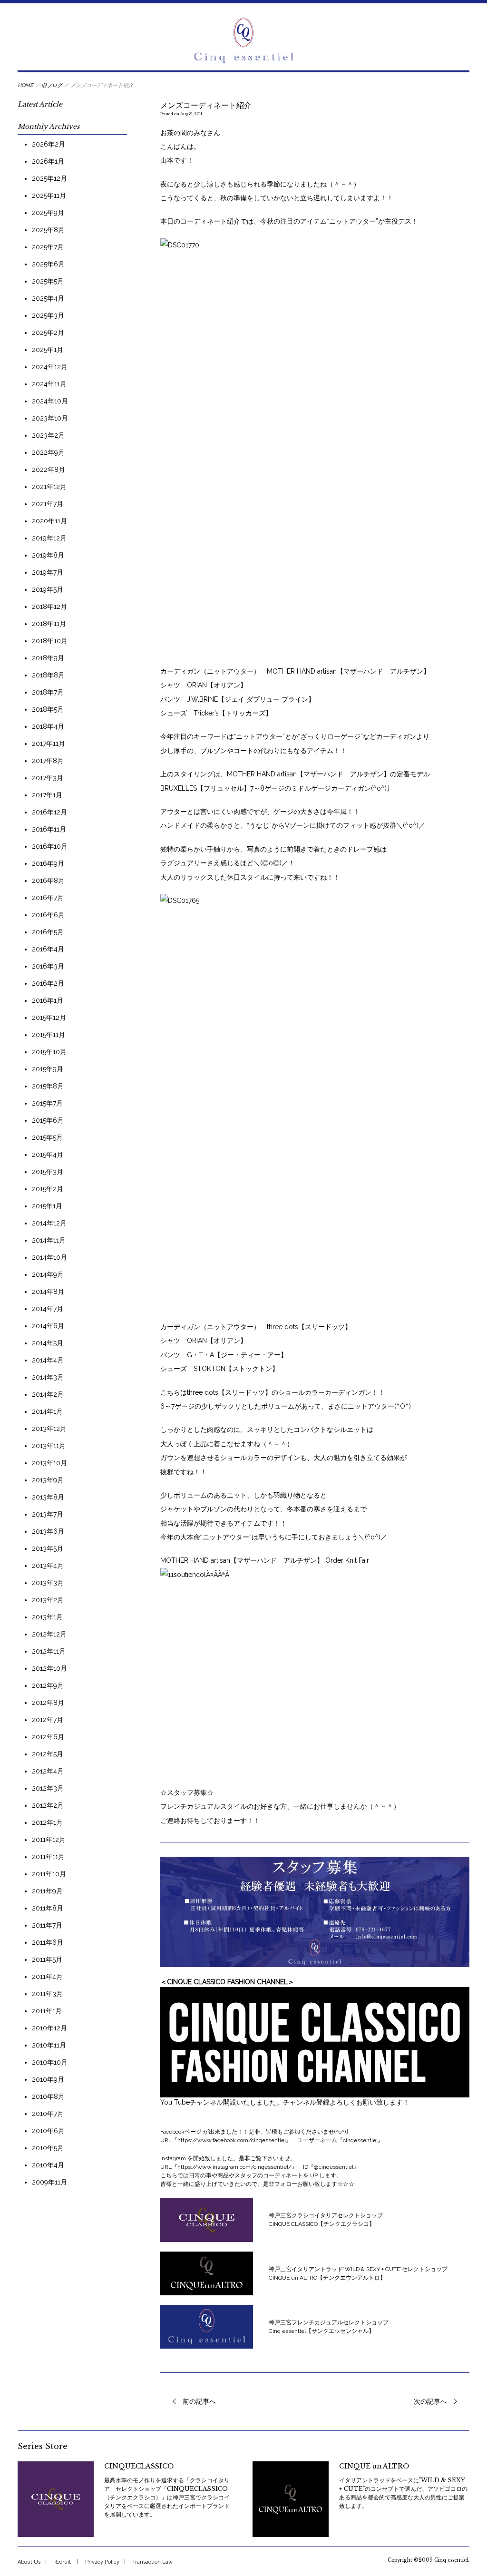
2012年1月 (47, 1822)
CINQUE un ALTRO (374, 2466)
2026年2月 (49, 144)
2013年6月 (48, 1531)
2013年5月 (48, 1548)
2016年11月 (49, 829)
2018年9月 (48, 658)
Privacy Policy (102, 2562)
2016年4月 (48, 949)
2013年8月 (48, 1497)
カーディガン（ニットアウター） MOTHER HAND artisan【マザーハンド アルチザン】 (295, 671)
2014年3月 (48, 1377)
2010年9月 (48, 2079)
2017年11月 (49, 744)
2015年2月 (48, 1189)
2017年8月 (48, 761)
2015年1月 (47, 1206)
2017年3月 (48, 778)
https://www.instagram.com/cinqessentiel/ (234, 2167)
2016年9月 (48, 863)
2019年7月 (48, 572)
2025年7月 (48, 247)
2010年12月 (49, 2028)
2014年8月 (48, 1292)
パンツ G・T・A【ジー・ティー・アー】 (224, 1355)
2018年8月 (48, 675)
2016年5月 (48, 932)
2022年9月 (48, 452)
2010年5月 (48, 2148)
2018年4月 (48, 726)
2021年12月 (49, 487)
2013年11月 (49, 1446)
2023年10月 (50, 418)
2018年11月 (49, 624)
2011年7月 (47, 1925)
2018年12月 (49, 607)
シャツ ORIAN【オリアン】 (204, 685)
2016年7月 (48, 898)
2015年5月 (47, 1137)
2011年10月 (49, 1874)
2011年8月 (48, 1908)
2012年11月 (49, 1651)
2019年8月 (48, 555)
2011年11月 (48, 1857)
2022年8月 (49, 470)
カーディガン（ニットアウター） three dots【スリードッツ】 (256, 1327)
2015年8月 (48, 1086)
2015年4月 (48, 1155)
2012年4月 (48, 1771)
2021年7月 (48, 504)
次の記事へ (430, 2401)
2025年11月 (49, 196)
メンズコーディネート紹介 (206, 105)
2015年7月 (47, 1103)
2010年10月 (50, 2062)
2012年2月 (48, 1805)
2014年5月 (48, 1343)
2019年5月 (48, 589)
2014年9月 (48, 1274)
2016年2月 (48, 983)
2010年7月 (48, 2114)
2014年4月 (48, 1360)
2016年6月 (48, 915)
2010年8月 (48, 2096)
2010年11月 (49, 2045)
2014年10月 (49, 1257)
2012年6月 (48, 1737)
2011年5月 (47, 1959)
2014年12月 (49, 1223)
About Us (29, 2562)
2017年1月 (47, 795)
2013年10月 (49, 1463)
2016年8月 (48, 881)
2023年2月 (48, 435)
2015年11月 (49, 1035)
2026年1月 (48, 161)
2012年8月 (48, 1703)
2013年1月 (47, 1617)
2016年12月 (49, 812)
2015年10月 (49, 1052)
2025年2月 (48, 333)
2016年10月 (50, 846)
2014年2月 (48, 1394)
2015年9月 (48, 1069)
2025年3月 (48, 315)
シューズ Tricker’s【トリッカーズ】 (216, 713)
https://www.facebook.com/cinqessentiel (232, 2140)
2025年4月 (48, 298)
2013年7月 (48, 1514)
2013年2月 (48, 1600)
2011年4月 (47, 1977)
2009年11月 (49, 2182)
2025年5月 (48, 281)
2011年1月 (47, 2011)
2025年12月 (49, 178)
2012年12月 (49, 1634)
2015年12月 (49, 1018)
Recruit (62, 2562)
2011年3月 (47, 1994)
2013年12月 (49, 1429)
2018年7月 (48, 692)
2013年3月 (48, 1583)
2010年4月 (48, 2165)
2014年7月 (48, 1309)
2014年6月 (48, 1326)
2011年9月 (47, 1891)
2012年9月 (48, 1685)
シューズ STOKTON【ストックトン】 (219, 1369)
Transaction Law (152, 2562)
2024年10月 (50, 401)
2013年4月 (48, 1566)
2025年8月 (48, 230)
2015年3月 (48, 1172)
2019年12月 (49, 538)
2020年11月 (49, 521)
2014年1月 (47, 1411)
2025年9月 (48, 213)
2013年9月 (48, 1480)
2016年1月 (48, 1000)
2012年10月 (49, 1668)
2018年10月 (50, 641)
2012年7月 (48, 1720)
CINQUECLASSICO (139, 2466)
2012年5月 (48, 1754)
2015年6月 (48, 1120)
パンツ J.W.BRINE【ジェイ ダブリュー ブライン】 (238, 699)
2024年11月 (49, 384)
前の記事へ (199, 2401)
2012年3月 (48, 1788)
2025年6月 (48, 264)
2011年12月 (49, 1840)
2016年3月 (48, 966)
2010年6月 (48, 2131)
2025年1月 (48, 350)
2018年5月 (48, 709)
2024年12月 (50, 367)
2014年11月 (49, 1240)
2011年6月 (48, 1942)
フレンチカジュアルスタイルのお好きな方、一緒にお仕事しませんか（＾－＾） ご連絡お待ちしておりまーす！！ (280, 1807)
